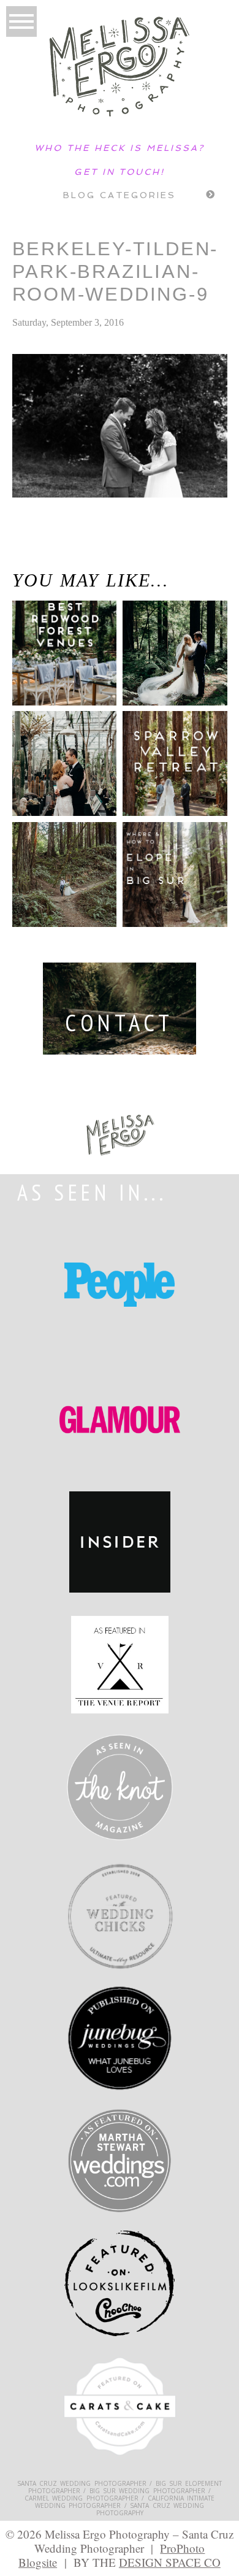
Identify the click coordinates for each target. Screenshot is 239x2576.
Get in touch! (120, 172)
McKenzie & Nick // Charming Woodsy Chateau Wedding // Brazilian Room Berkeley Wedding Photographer (70, 556)
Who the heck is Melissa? (120, 148)
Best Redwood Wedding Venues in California (54, 663)
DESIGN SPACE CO (170, 2562)
